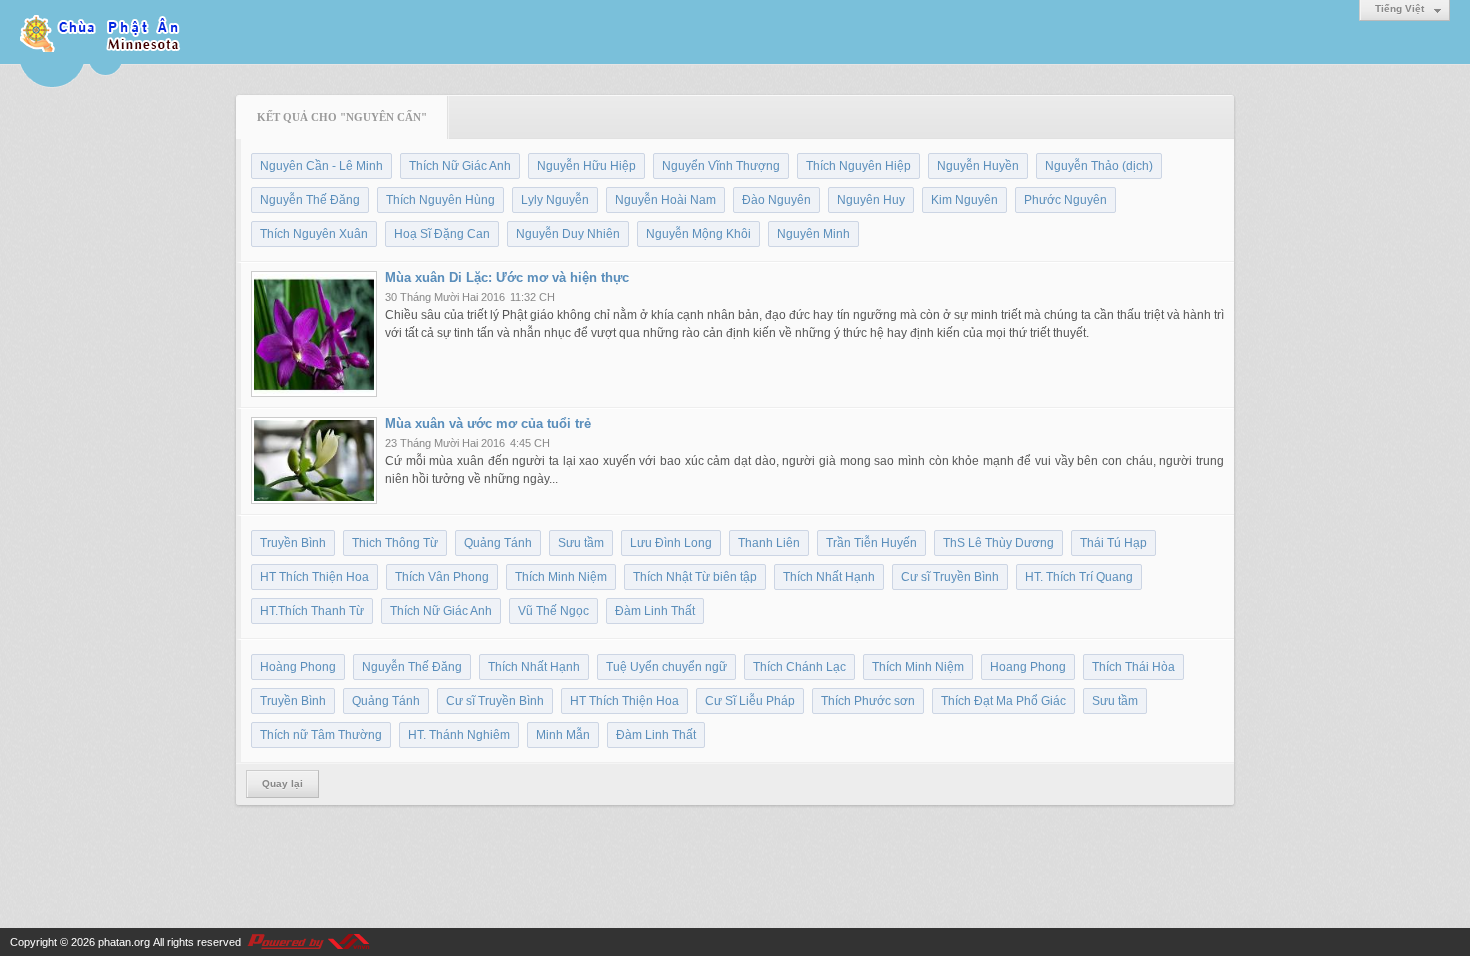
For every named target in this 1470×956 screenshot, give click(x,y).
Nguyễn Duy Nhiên (568, 234)
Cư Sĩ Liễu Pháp (750, 701)
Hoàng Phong (298, 667)
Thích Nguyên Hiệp (858, 166)
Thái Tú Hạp (1113, 543)
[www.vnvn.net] (308, 942)
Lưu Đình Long (671, 543)
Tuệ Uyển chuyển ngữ (666, 667)
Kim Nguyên (964, 200)
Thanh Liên (769, 543)
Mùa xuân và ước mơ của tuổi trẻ (488, 423)
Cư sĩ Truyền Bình (950, 577)
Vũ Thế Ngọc (553, 611)
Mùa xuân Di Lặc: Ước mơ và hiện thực (507, 277)
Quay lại (282, 783)
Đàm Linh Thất (655, 611)
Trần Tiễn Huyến (871, 543)
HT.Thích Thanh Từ (312, 611)
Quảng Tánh (498, 543)
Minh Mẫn (563, 735)
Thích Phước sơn (868, 701)
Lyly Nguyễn (555, 200)
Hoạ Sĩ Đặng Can (442, 234)
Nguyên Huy (871, 200)
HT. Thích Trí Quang (1079, 577)
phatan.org (124, 942)
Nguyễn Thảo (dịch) (1099, 166)
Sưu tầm (581, 543)
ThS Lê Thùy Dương (998, 543)
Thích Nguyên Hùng (440, 200)
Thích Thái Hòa (1133, 667)
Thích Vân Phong (442, 577)
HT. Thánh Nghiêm (459, 735)
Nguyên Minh (813, 234)
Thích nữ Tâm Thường (321, 735)
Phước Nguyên (1065, 200)
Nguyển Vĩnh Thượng (721, 166)
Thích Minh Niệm (561, 577)
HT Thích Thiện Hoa (314, 577)
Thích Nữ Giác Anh (460, 166)
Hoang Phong (1028, 667)
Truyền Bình (293, 543)
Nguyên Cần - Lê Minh (321, 166)
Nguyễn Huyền (978, 166)
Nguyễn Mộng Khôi (698, 234)
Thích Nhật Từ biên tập (695, 577)
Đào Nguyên (776, 200)
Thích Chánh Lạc (799, 667)
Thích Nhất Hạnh (829, 577)
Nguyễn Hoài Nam (665, 200)
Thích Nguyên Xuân (314, 234)
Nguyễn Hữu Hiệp (586, 166)
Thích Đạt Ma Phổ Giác (1003, 701)
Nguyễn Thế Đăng (310, 200)
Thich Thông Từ (395, 543)
